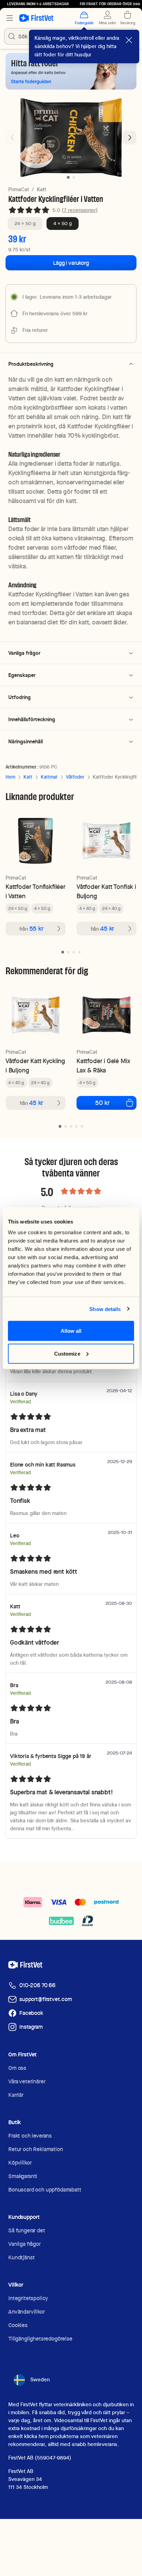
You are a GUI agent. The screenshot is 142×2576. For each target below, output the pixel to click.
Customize (67, 1353)
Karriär (16, 2095)
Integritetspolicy (28, 2298)
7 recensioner (80, 210)
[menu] (10, 18)
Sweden (40, 2380)
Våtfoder (75, 777)
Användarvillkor (27, 2312)
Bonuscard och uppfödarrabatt (45, 2190)
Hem (10, 777)
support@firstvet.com (46, 1999)
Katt (42, 189)
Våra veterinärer (27, 2081)
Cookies (18, 2325)
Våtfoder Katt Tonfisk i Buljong (106, 891)
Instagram (31, 2027)
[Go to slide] (63, 952)
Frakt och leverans (30, 2136)
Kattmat (49, 777)
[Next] (130, 138)
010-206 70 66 (37, 1985)
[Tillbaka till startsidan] (36, 18)
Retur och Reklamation (36, 2149)
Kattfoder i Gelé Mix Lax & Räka (103, 1066)
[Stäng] (129, 40)
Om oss (17, 2068)
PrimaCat (19, 189)
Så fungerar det (27, 2230)
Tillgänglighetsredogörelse (40, 2339)
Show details (105, 1309)
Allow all (71, 1331)
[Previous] (12, 138)
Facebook (31, 2013)
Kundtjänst (21, 2257)
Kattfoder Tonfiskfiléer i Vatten (35, 891)
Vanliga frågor (24, 2244)
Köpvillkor (20, 2163)
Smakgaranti (23, 2176)
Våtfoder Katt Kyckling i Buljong (35, 1066)
